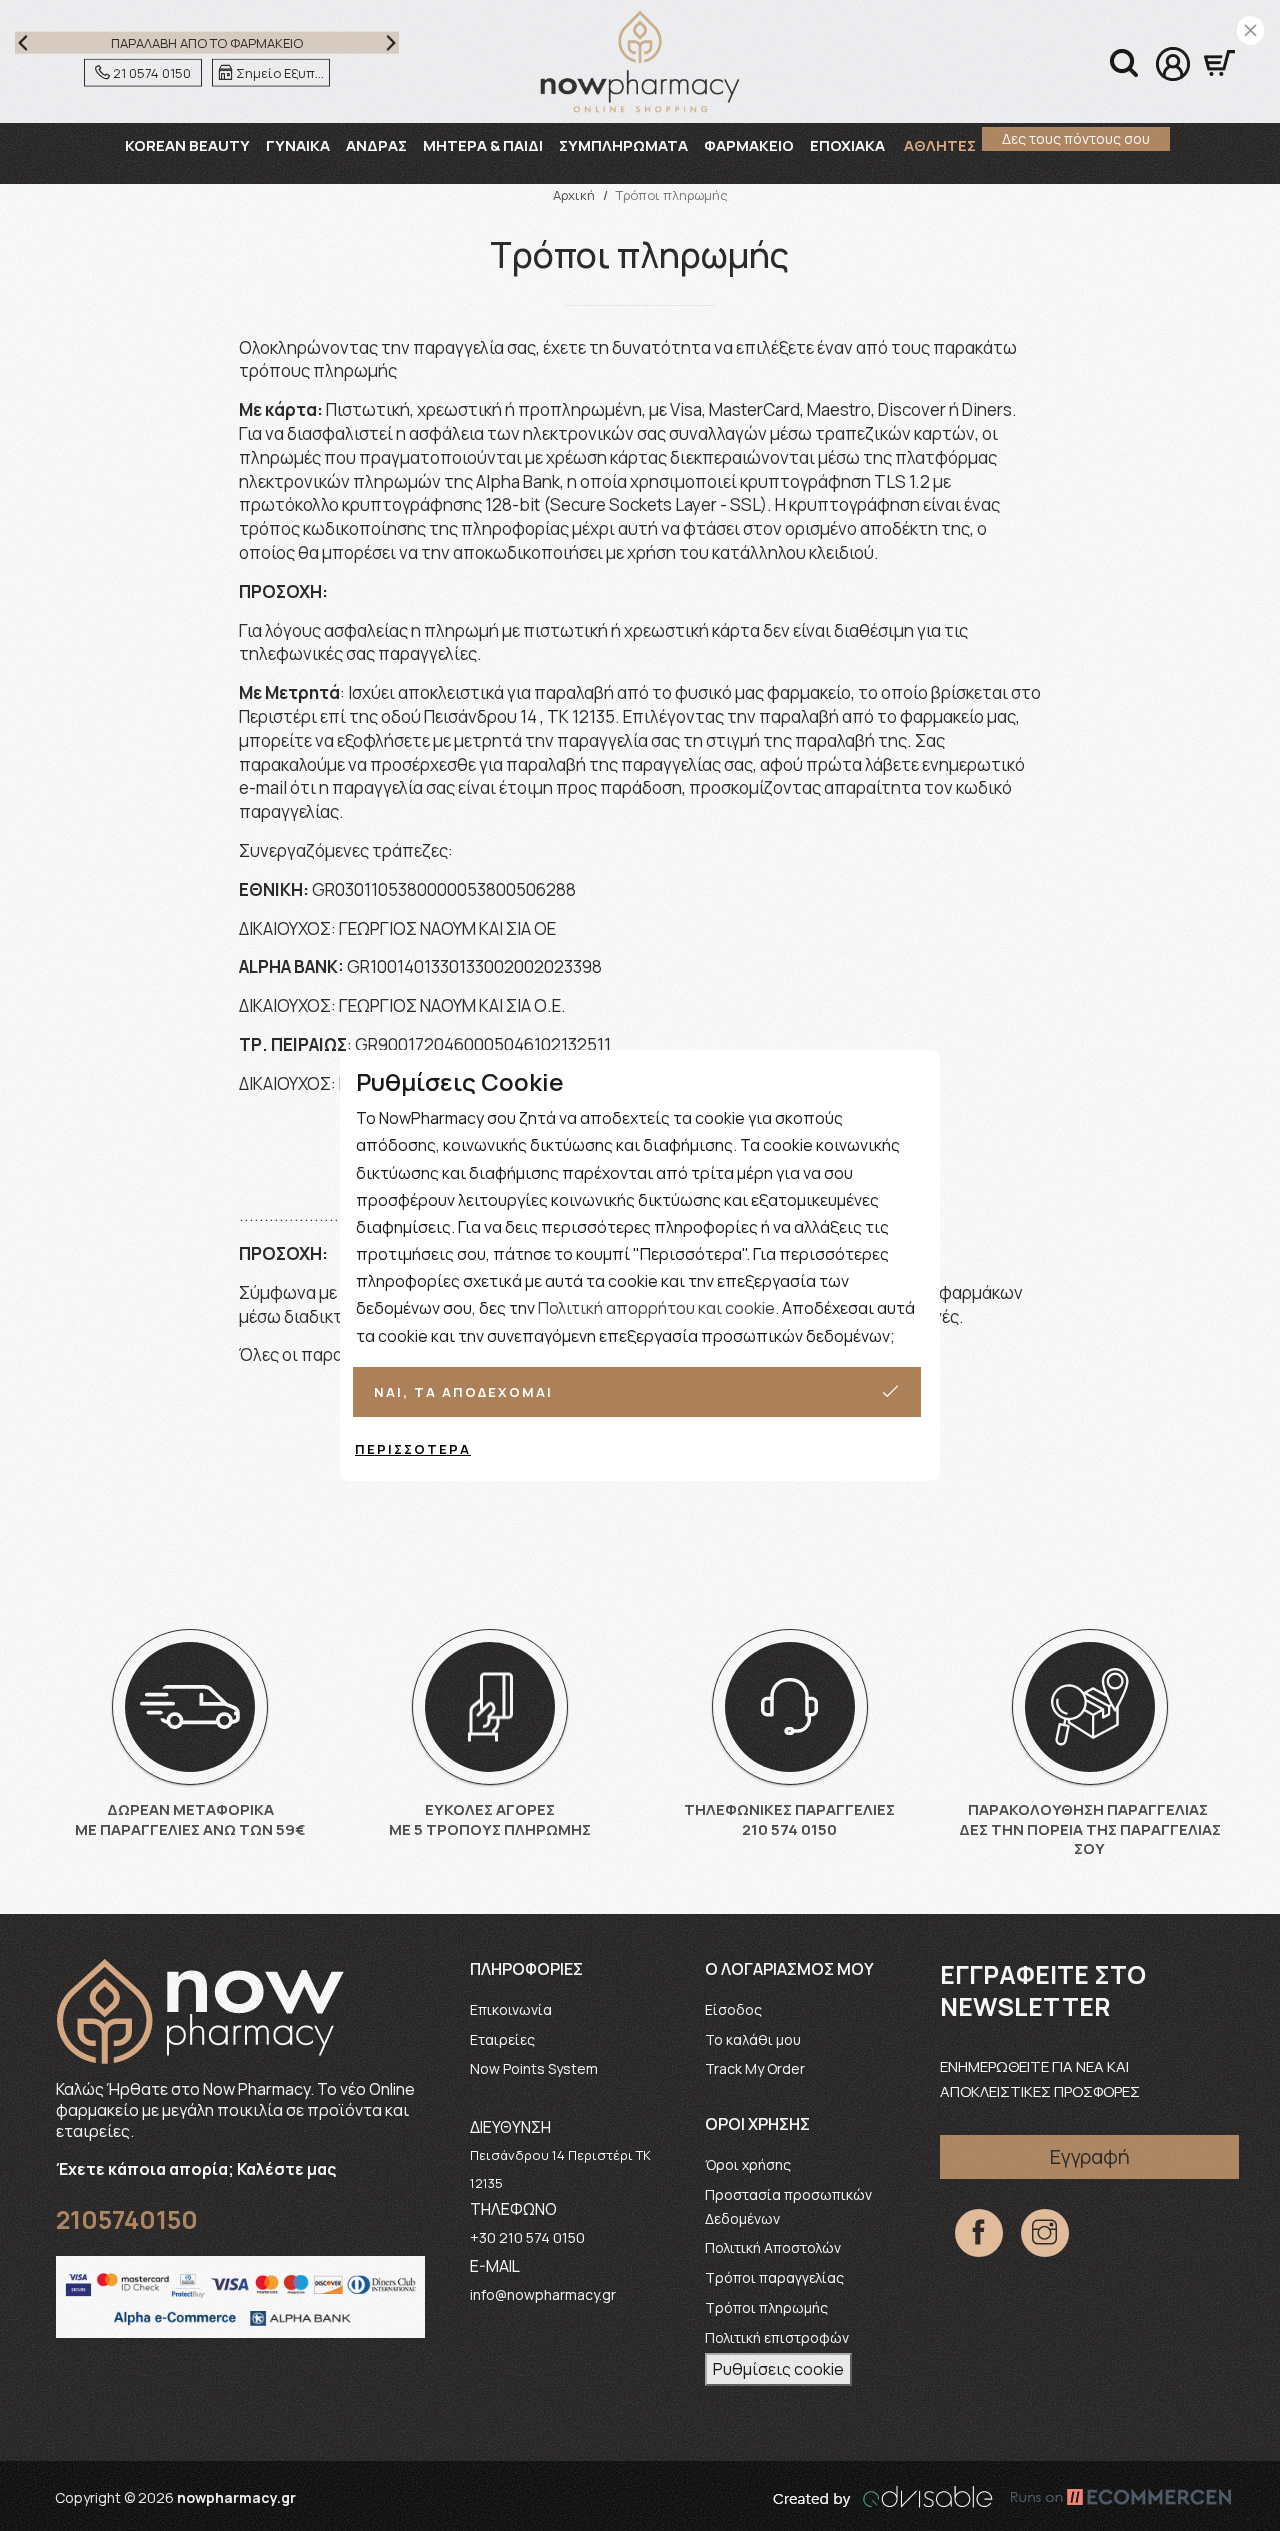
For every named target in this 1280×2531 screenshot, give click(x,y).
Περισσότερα (413, 1449)
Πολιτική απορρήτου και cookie (656, 1308)
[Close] (1250, 30)
